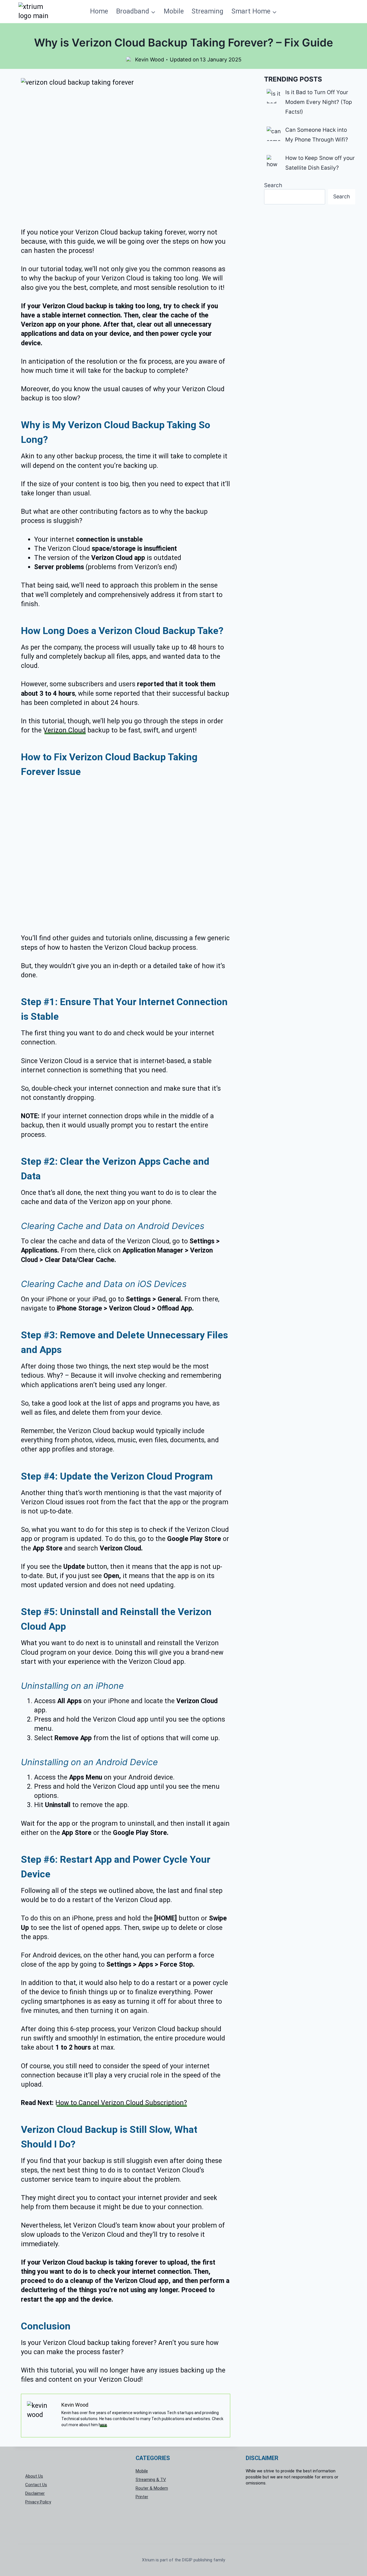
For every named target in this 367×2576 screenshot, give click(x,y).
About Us (34, 2476)
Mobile (174, 11)
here (103, 2425)
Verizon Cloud (65, 730)
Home (99, 11)
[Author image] (129, 60)
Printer (142, 2496)
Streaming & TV (151, 2479)
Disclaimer (35, 2493)
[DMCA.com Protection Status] (294, 2512)
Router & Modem (152, 2488)
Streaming (207, 11)
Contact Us (36, 2485)
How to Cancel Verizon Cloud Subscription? (121, 2103)
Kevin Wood (150, 59)
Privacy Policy (38, 2502)
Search (273, 185)
